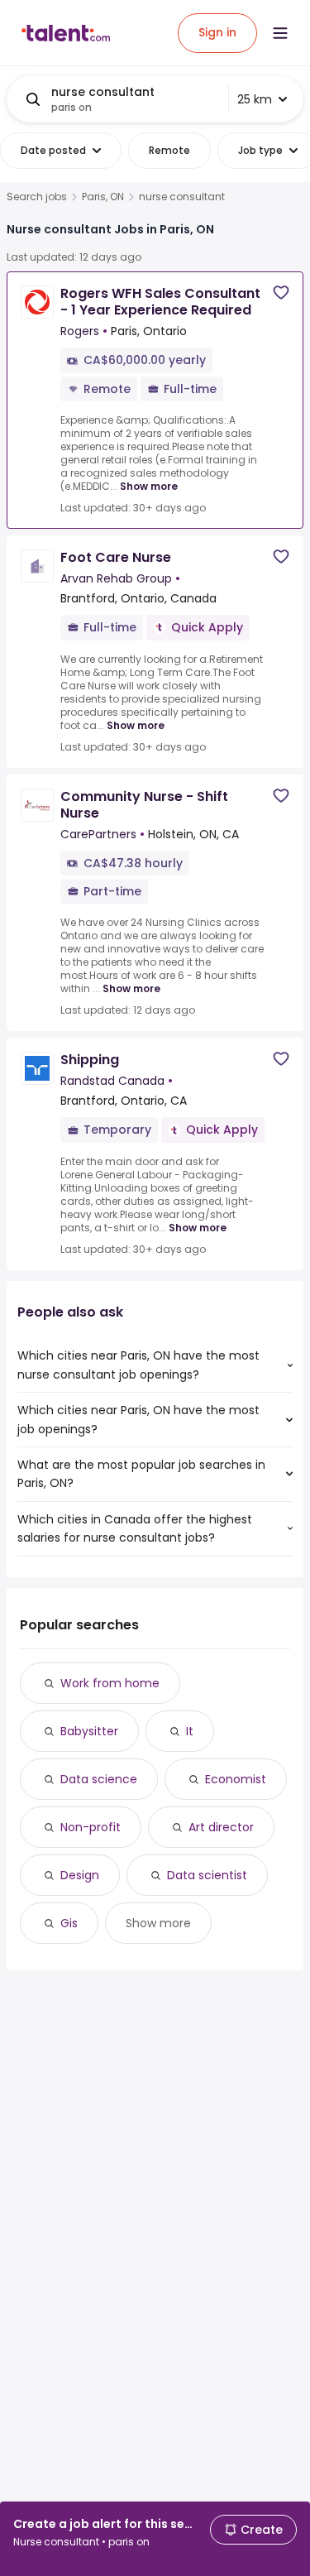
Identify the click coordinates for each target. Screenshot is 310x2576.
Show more (149, 486)
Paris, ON (103, 197)
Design (80, 1875)
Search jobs (37, 197)
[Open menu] (280, 33)
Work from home (110, 1683)
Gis (69, 1923)
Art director (221, 1827)
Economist (236, 1779)
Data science (99, 1779)
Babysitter (89, 1731)
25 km (255, 99)
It (190, 1731)
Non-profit (91, 1827)
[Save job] (281, 293)
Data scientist (207, 1875)
